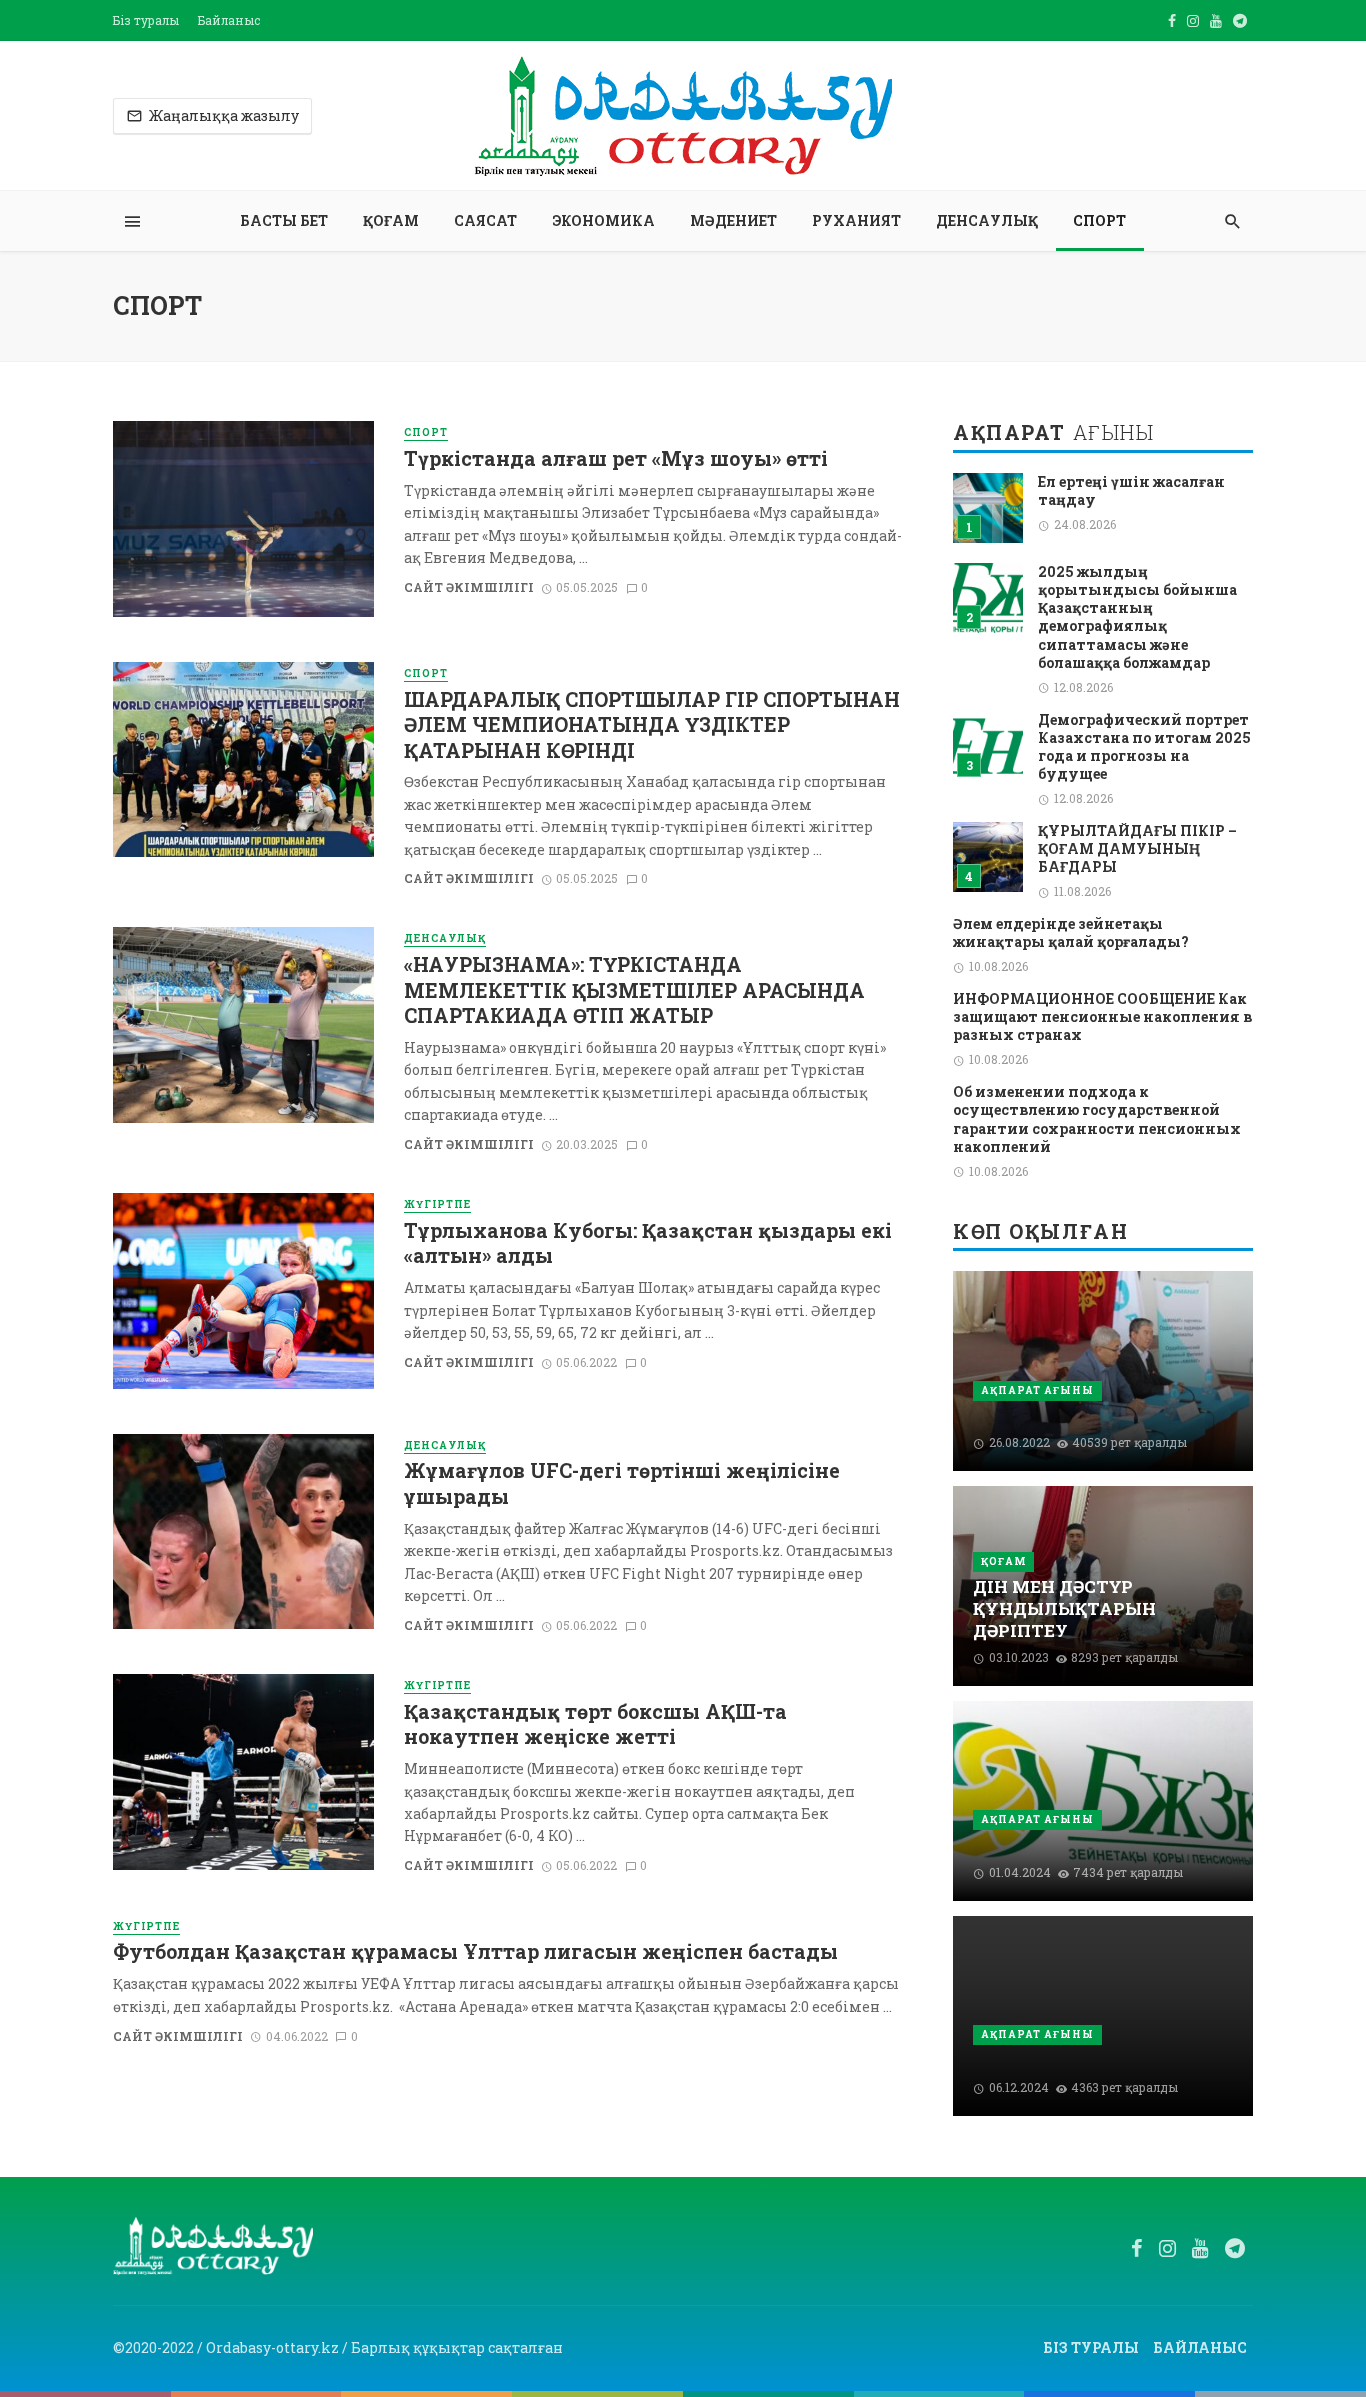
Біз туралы (146, 20)
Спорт (1099, 220)
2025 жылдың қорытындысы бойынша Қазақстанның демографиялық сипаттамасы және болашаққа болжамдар (1137, 617)
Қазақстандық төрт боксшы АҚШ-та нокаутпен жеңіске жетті (595, 1724)
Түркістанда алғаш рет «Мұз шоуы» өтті (616, 458)
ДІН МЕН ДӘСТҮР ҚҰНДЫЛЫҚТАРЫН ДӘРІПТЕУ (1064, 1608)
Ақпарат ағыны (1037, 1390)
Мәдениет (733, 220)
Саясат (485, 220)
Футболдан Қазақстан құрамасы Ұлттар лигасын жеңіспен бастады (475, 1951)
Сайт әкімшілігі (469, 587)
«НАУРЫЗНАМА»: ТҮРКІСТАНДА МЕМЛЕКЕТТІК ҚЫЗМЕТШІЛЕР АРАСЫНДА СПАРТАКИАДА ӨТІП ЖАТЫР (634, 990)
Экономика (603, 220)
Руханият (856, 220)
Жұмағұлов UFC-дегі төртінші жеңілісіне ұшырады (622, 1483)
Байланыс (229, 20)
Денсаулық (987, 220)
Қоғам (391, 220)
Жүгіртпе (437, 1204)
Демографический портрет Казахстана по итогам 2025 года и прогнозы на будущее (1144, 747)
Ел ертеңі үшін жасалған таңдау (1131, 491)
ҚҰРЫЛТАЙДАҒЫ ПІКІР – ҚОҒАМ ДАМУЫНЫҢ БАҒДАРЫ (1137, 849)
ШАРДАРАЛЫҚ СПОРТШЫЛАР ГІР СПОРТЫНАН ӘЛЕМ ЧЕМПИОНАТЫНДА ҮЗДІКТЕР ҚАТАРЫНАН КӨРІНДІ (652, 725)
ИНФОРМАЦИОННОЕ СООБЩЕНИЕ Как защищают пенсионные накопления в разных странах (1102, 1017)
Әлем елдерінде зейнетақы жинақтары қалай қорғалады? (1071, 933)
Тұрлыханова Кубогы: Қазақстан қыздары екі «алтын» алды (648, 1243)
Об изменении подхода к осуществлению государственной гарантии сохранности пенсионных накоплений (1097, 1119)
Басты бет (284, 220)
